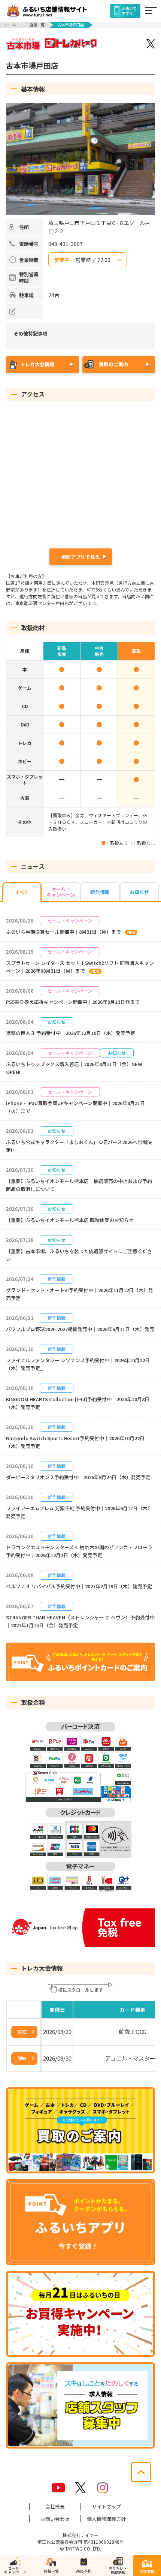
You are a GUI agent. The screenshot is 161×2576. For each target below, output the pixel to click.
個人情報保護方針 (106, 2519)
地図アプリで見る (80, 557)
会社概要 (55, 2506)
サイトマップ (106, 2506)
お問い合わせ (55, 2519)
